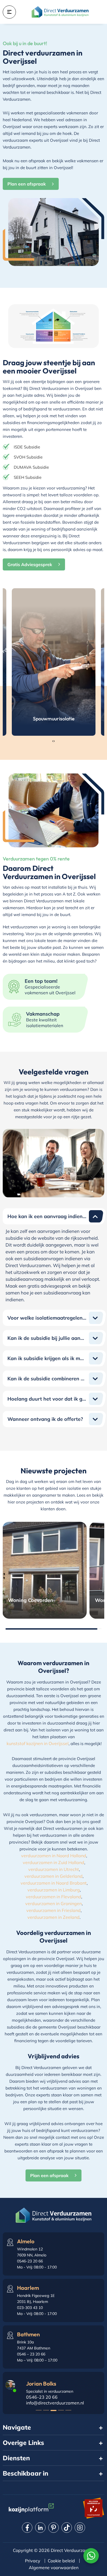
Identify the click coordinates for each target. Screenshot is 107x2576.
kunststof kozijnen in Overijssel (38, 1743)
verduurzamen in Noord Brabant (54, 1883)
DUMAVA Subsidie (31, 467)
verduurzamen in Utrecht (54, 1869)
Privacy (33, 2561)
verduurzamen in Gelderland (54, 1876)
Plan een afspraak (27, 184)
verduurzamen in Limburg (54, 1890)
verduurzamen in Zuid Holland (54, 1862)
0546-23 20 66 (42, 2397)
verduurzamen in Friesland (54, 1910)
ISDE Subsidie (27, 447)
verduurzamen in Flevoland (54, 1897)
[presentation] (53, 741)
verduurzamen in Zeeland (54, 1917)
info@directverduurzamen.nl (55, 2403)
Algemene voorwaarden (54, 2568)
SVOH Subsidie (28, 457)
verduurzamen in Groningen (54, 1903)
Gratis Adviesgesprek (30, 564)
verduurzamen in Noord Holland (54, 1856)
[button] (39, 2410)
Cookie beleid (61, 2561)
